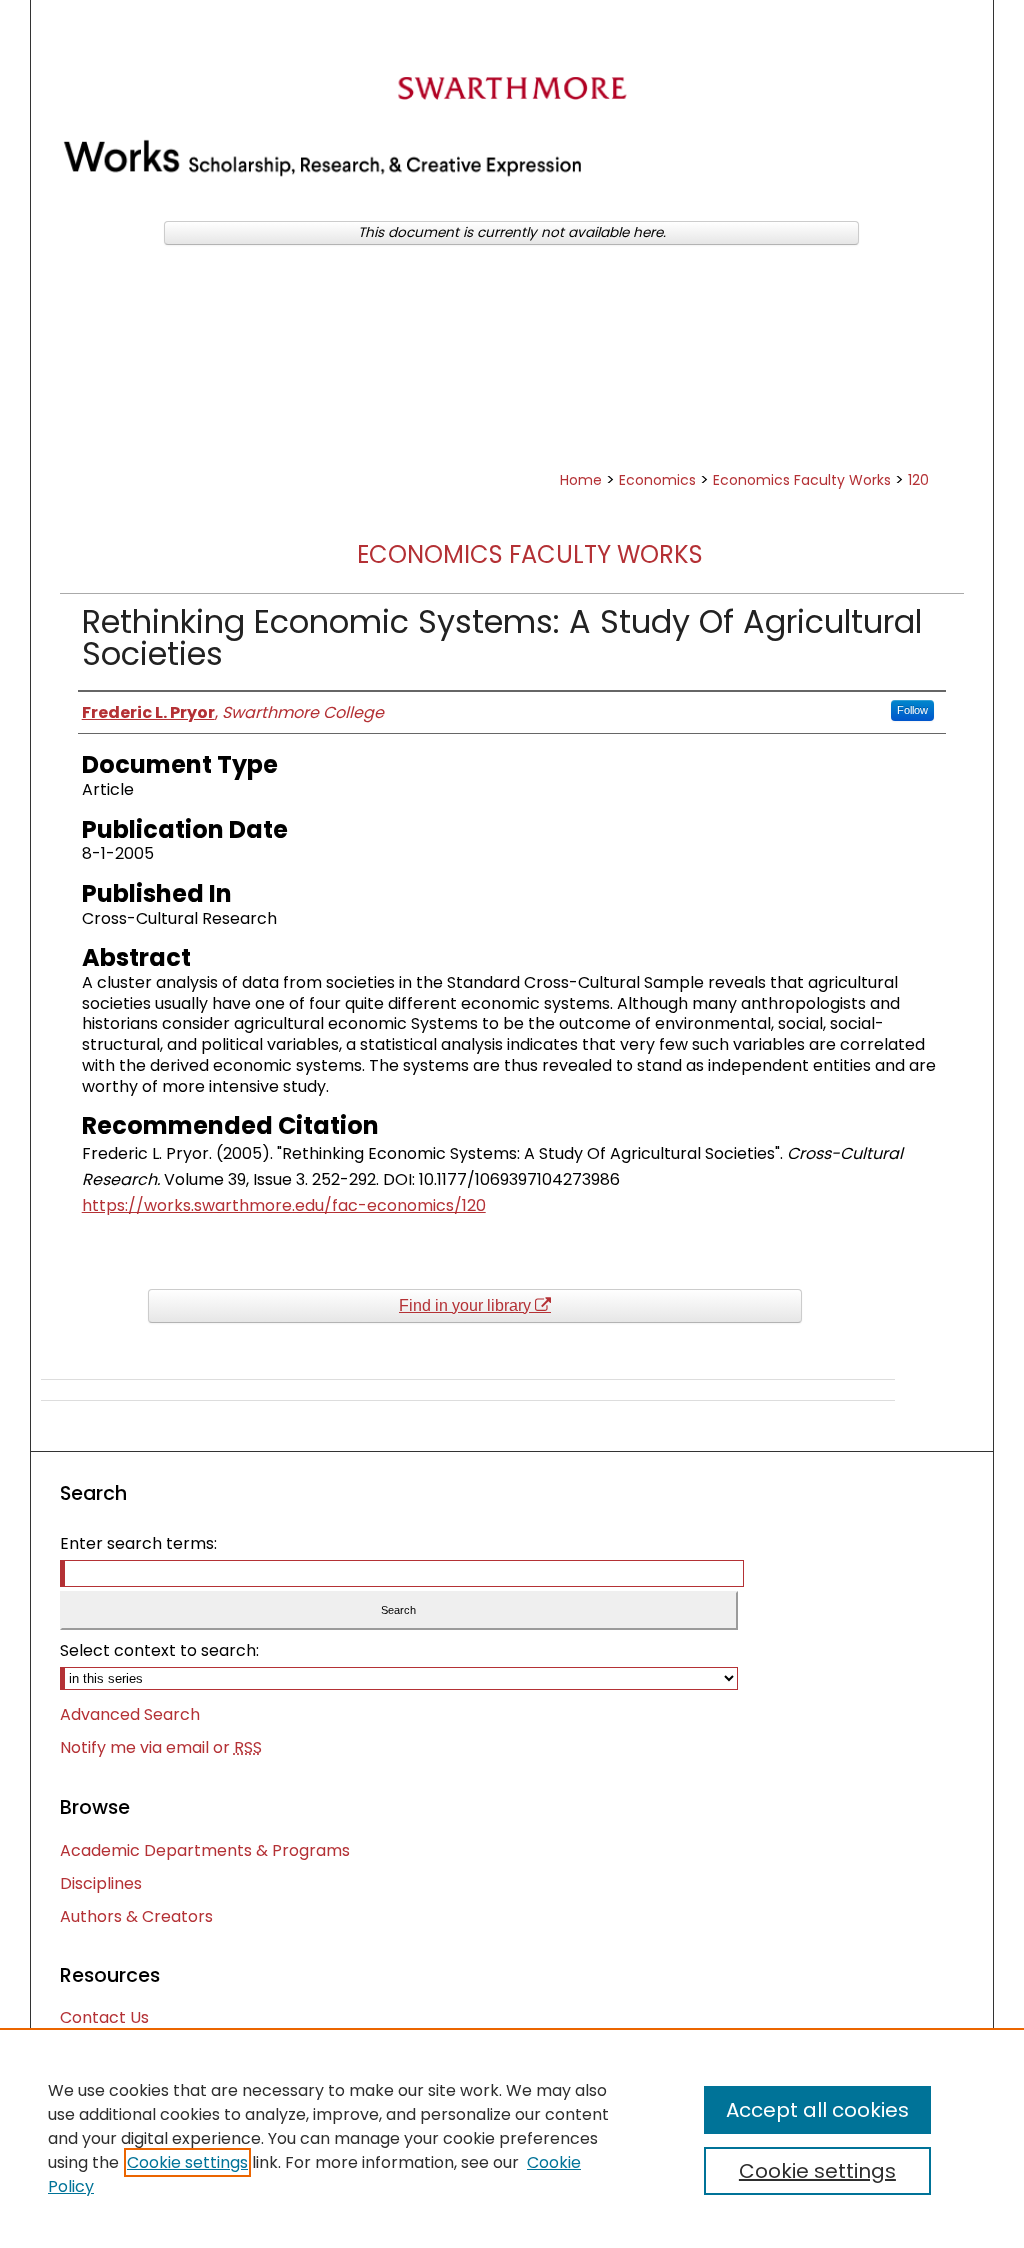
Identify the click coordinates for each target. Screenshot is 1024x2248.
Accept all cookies (817, 2110)
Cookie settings (187, 2162)
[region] (512, 2138)
